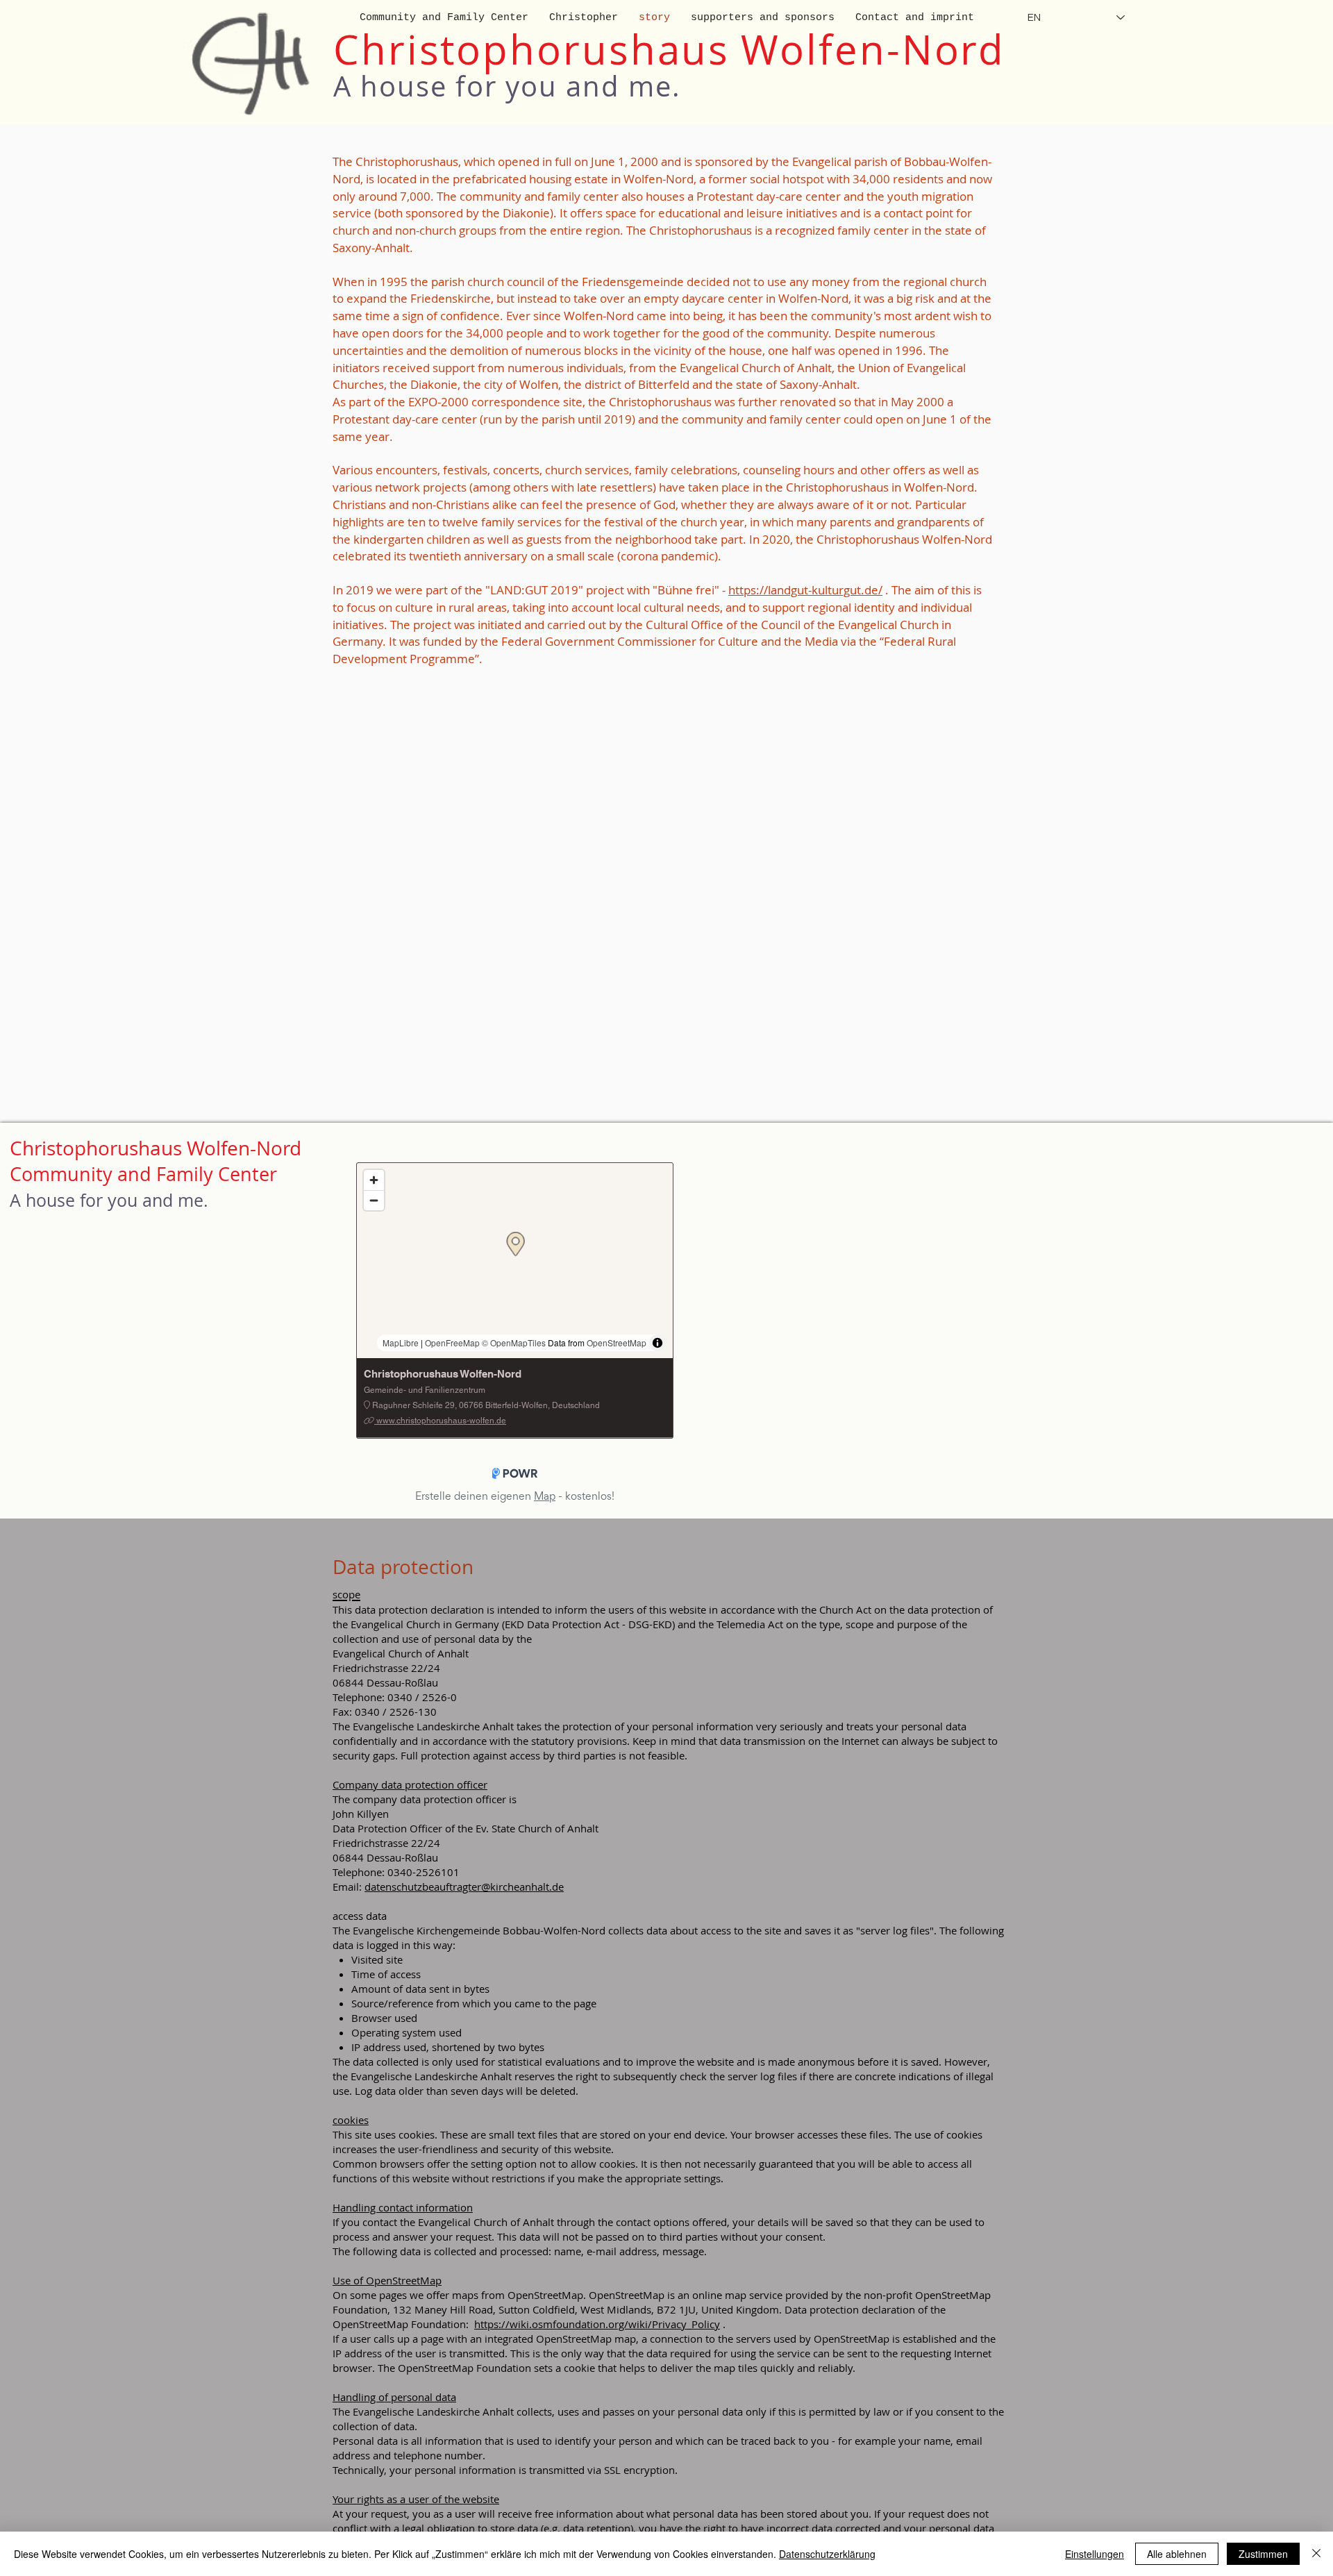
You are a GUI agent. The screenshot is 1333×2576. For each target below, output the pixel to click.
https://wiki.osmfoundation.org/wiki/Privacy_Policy (597, 2324)
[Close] (1316, 2554)
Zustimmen (1263, 2554)
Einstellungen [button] (1095, 2554)
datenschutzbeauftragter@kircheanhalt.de (464, 1887)
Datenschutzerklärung (827, 2554)
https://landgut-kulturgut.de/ (805, 590)
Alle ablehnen (1177, 2554)
